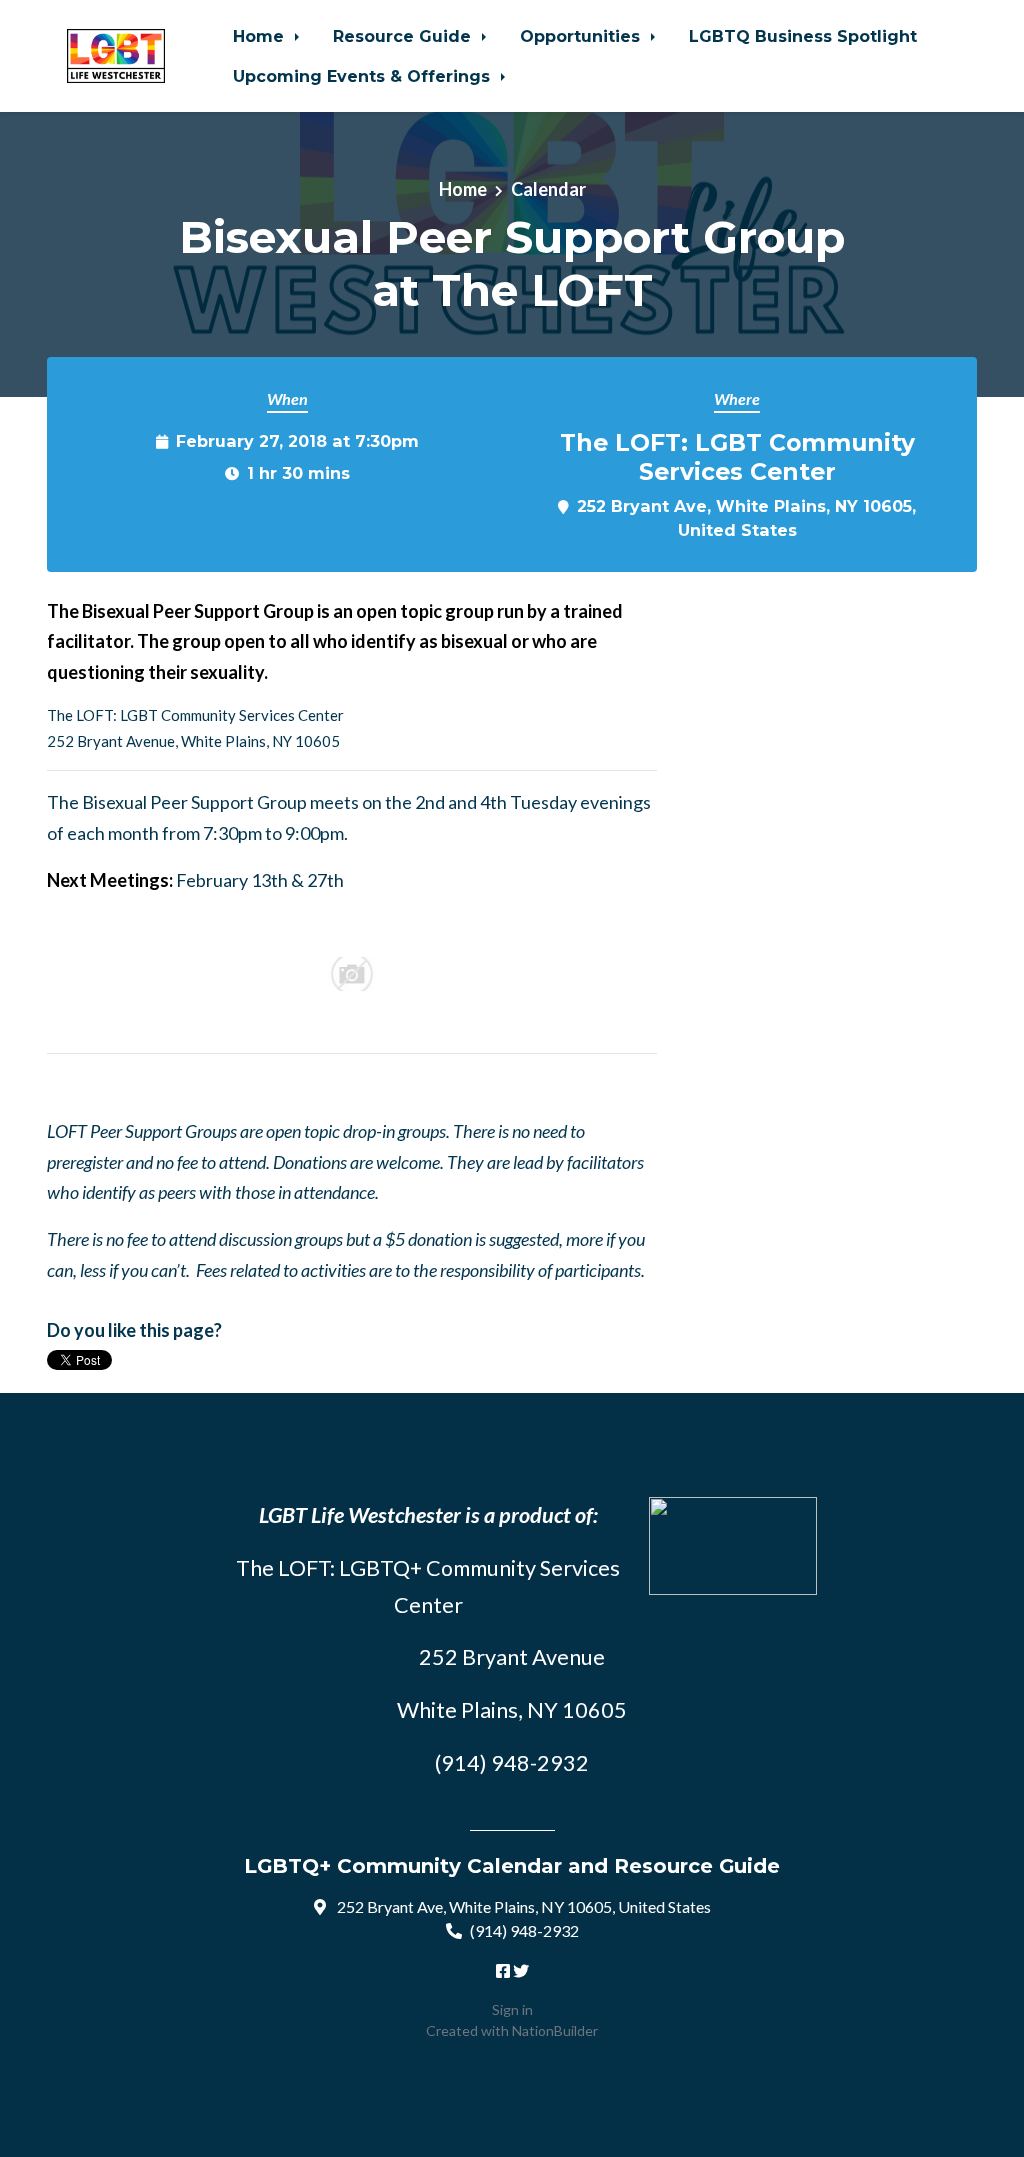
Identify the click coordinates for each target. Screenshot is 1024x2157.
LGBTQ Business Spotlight (803, 36)
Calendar (548, 189)
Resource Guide (404, 36)
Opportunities (582, 36)
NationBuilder (555, 2030)
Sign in (512, 2009)
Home (261, 36)
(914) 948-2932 (524, 1930)
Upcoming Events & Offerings (364, 76)
